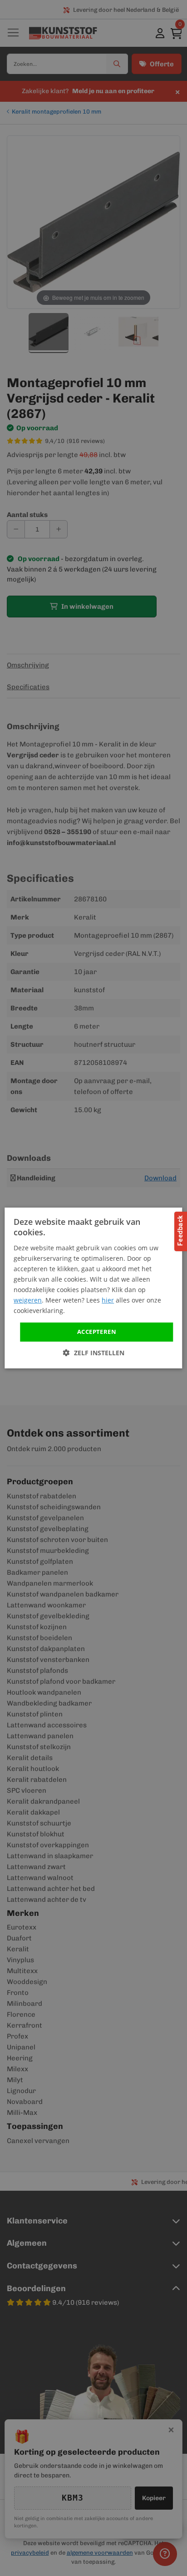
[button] (94, 1353)
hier (108, 1300)
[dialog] (93, 1288)
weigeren (28, 1300)
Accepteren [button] (97, 1332)
